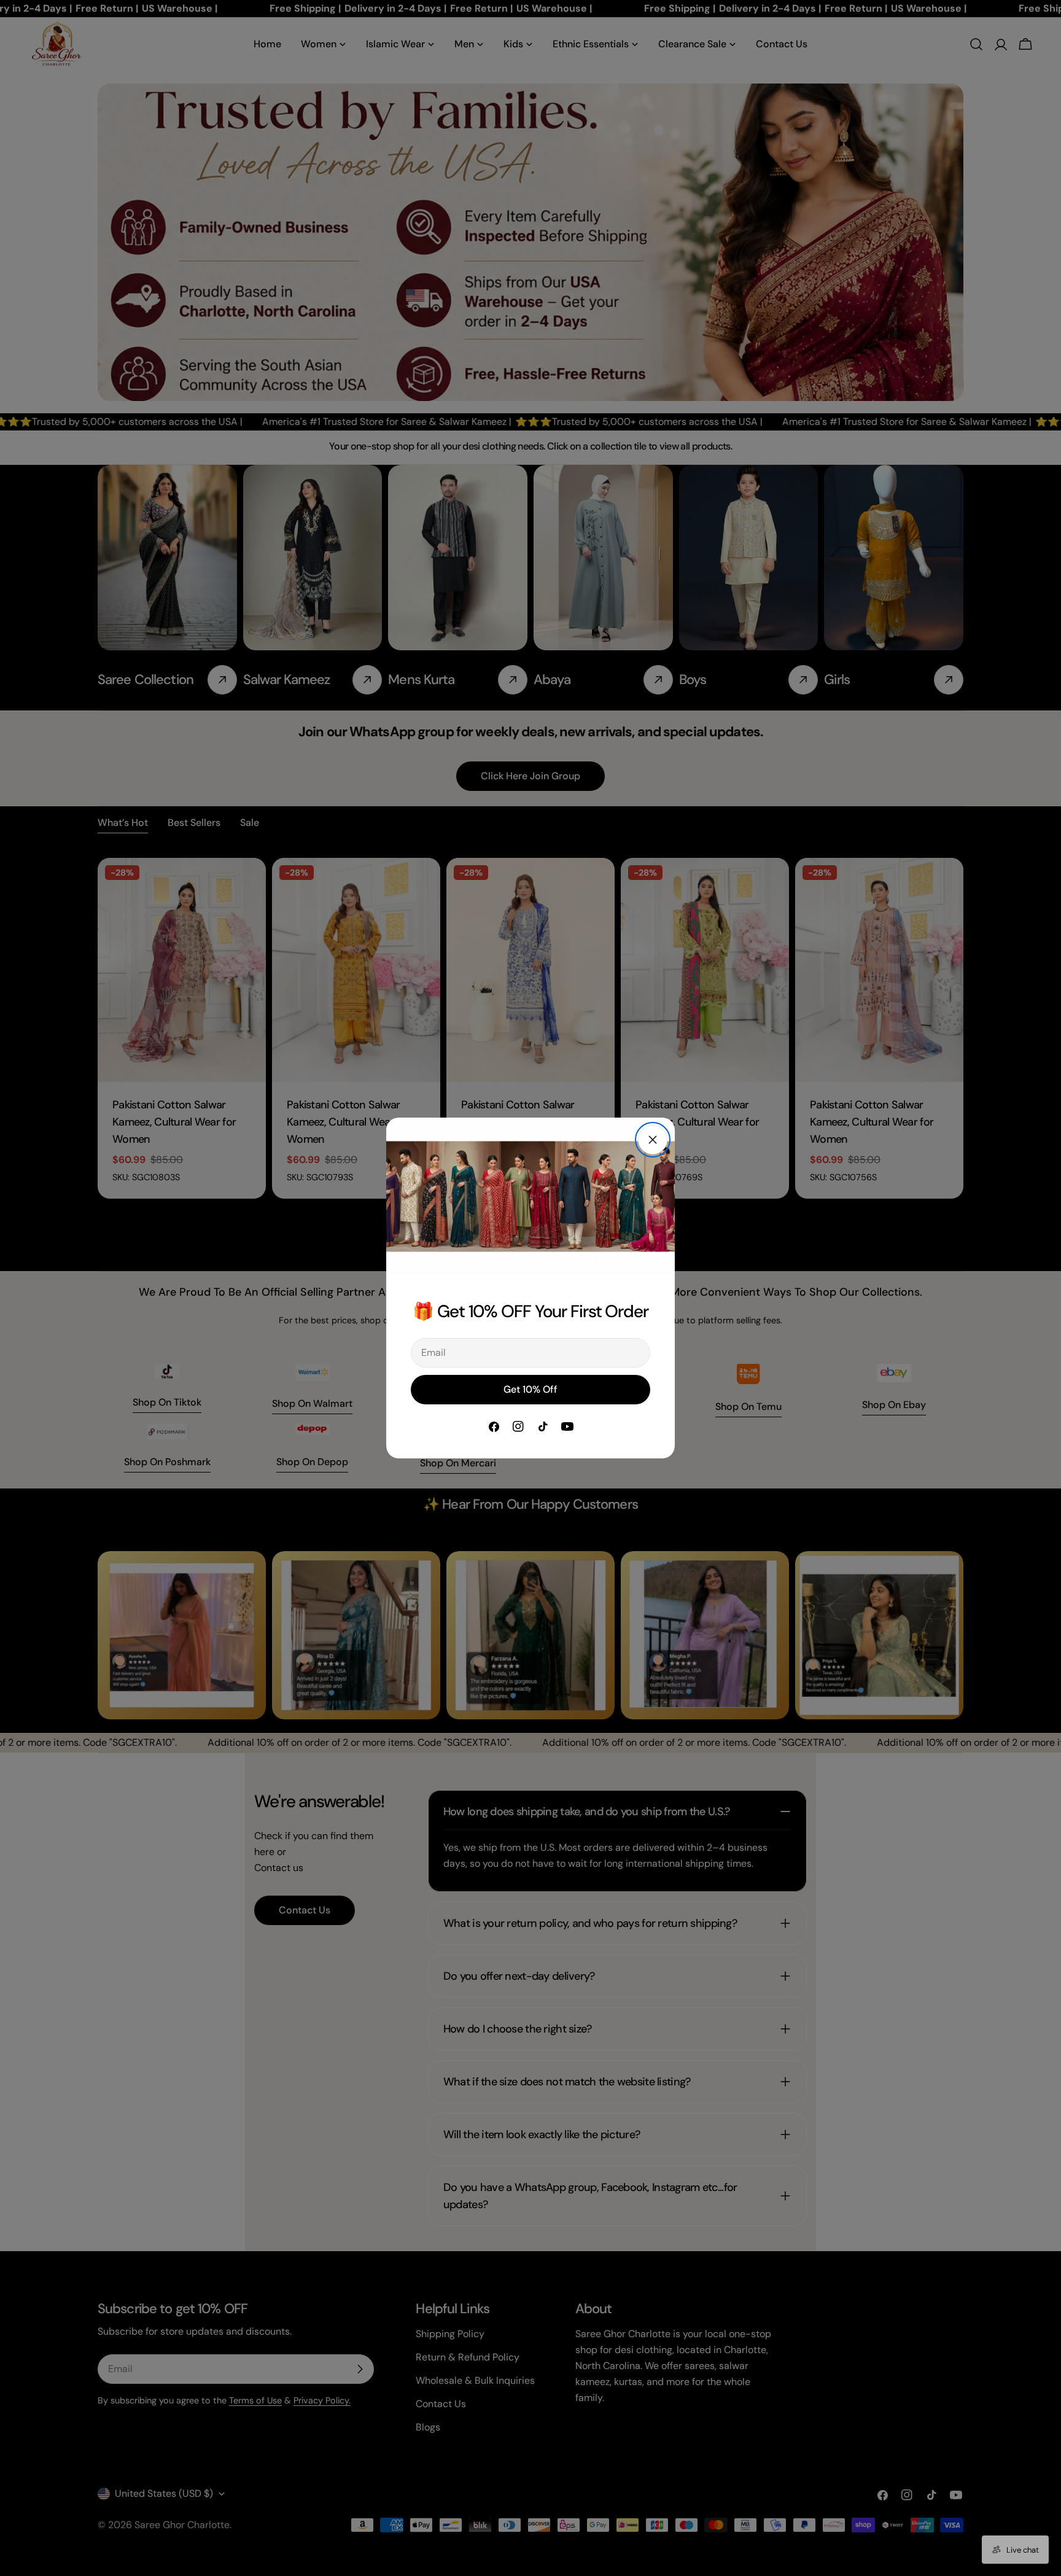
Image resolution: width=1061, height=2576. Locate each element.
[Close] (653, 1140)
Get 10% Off (530, 1389)
